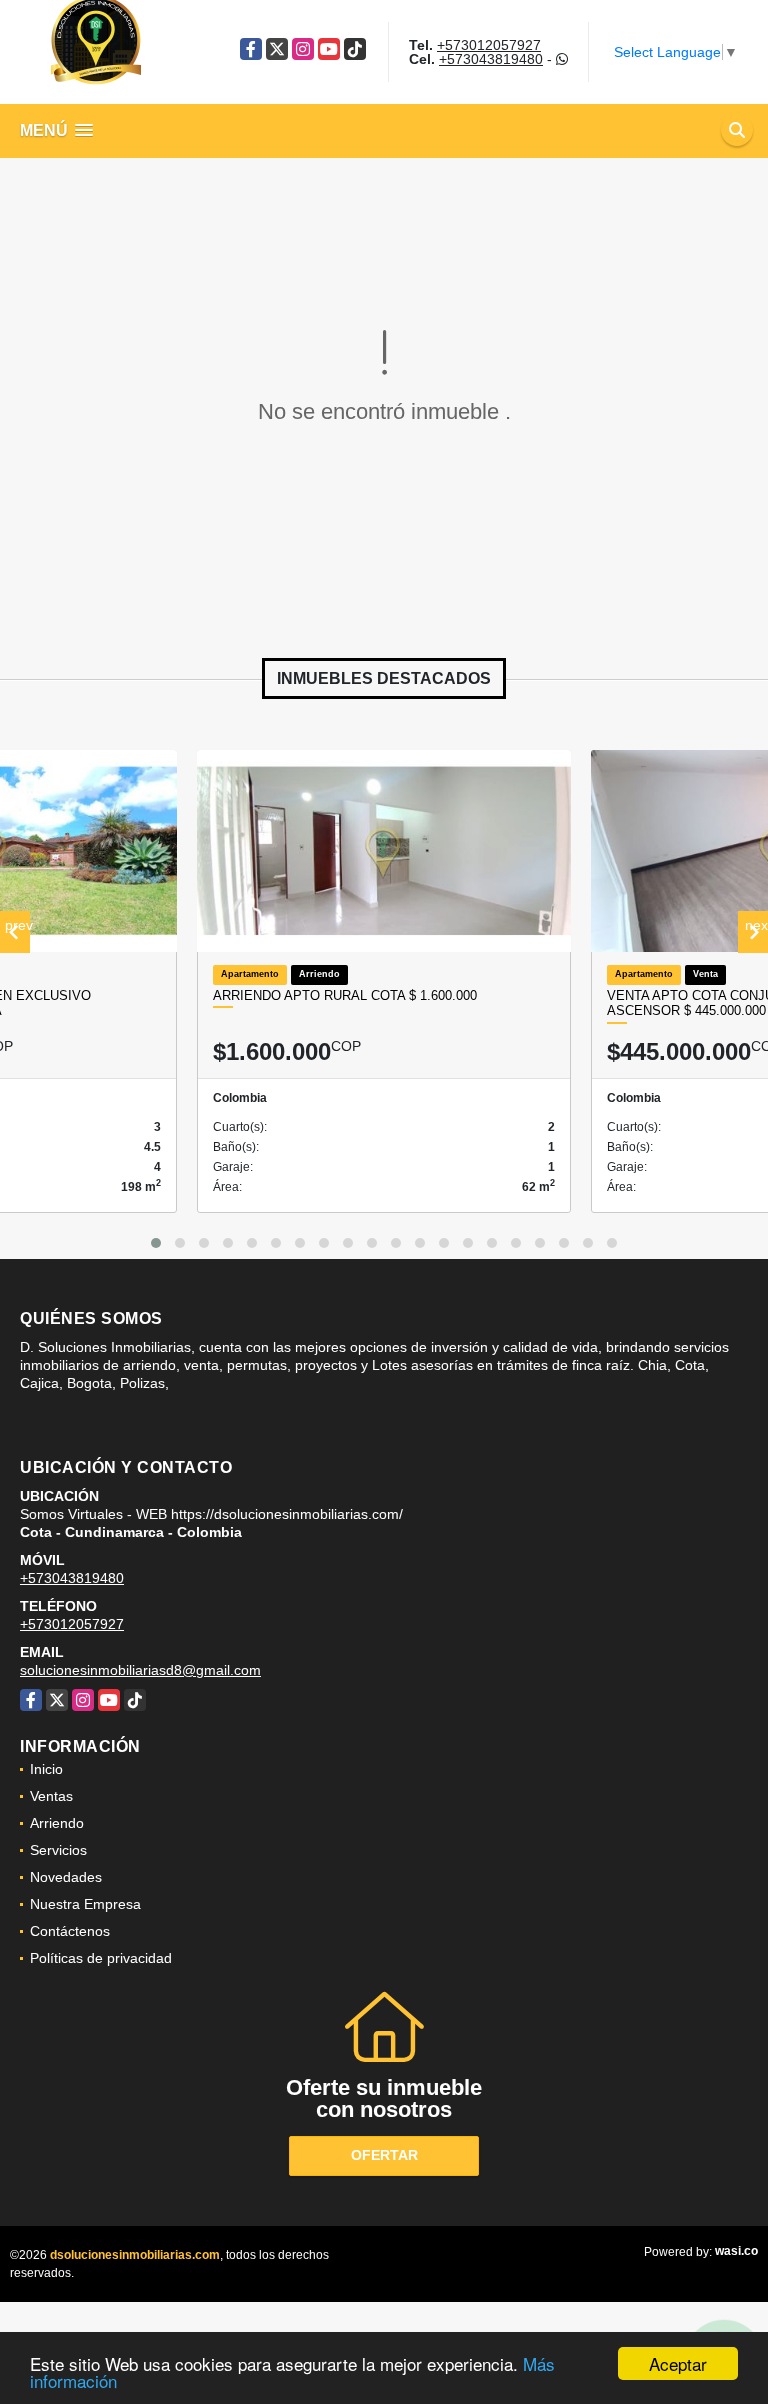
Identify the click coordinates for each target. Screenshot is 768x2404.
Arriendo (57, 1823)
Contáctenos (70, 1931)
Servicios (58, 1850)
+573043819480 (491, 59)
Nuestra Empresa (85, 1904)
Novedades (66, 1877)
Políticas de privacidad (101, 1958)
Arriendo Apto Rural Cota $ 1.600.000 (345, 995)
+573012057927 (489, 45)
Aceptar (678, 2363)
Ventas (51, 1796)
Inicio (46, 1769)
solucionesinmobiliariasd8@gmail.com (140, 1670)
